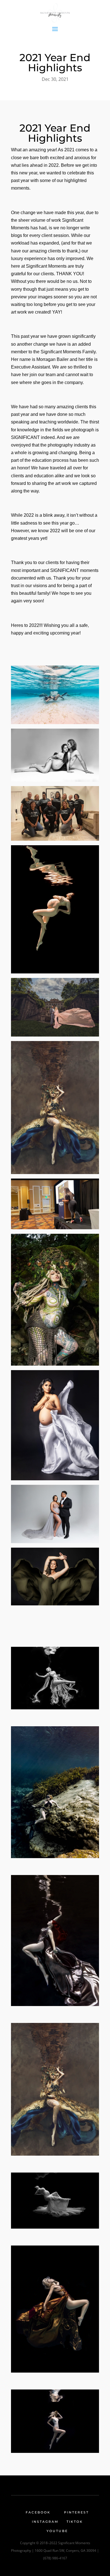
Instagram (45, 2522)
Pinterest (76, 2512)
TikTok (75, 2522)
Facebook (38, 2512)
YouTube (57, 2531)
